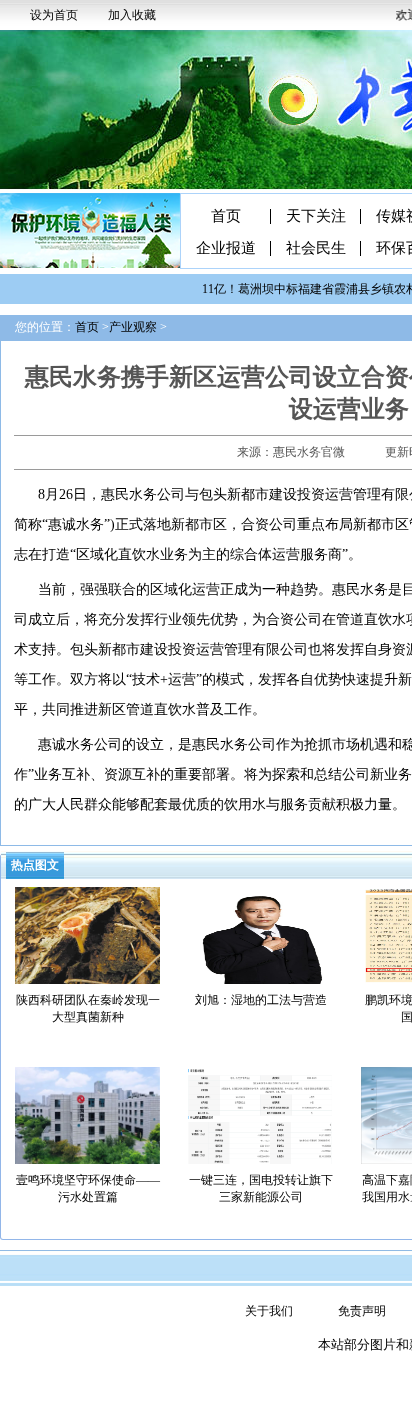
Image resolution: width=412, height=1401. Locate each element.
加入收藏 (132, 15)
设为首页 (54, 15)
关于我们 (269, 1311)
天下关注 (316, 216)
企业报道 (226, 248)
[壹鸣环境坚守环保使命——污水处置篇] (87, 1114)
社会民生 (316, 248)
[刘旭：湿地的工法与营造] (260, 934)
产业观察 (133, 327)
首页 (226, 216)
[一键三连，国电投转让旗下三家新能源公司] (260, 1114)
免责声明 (362, 1311)
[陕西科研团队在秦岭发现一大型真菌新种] (87, 934)
